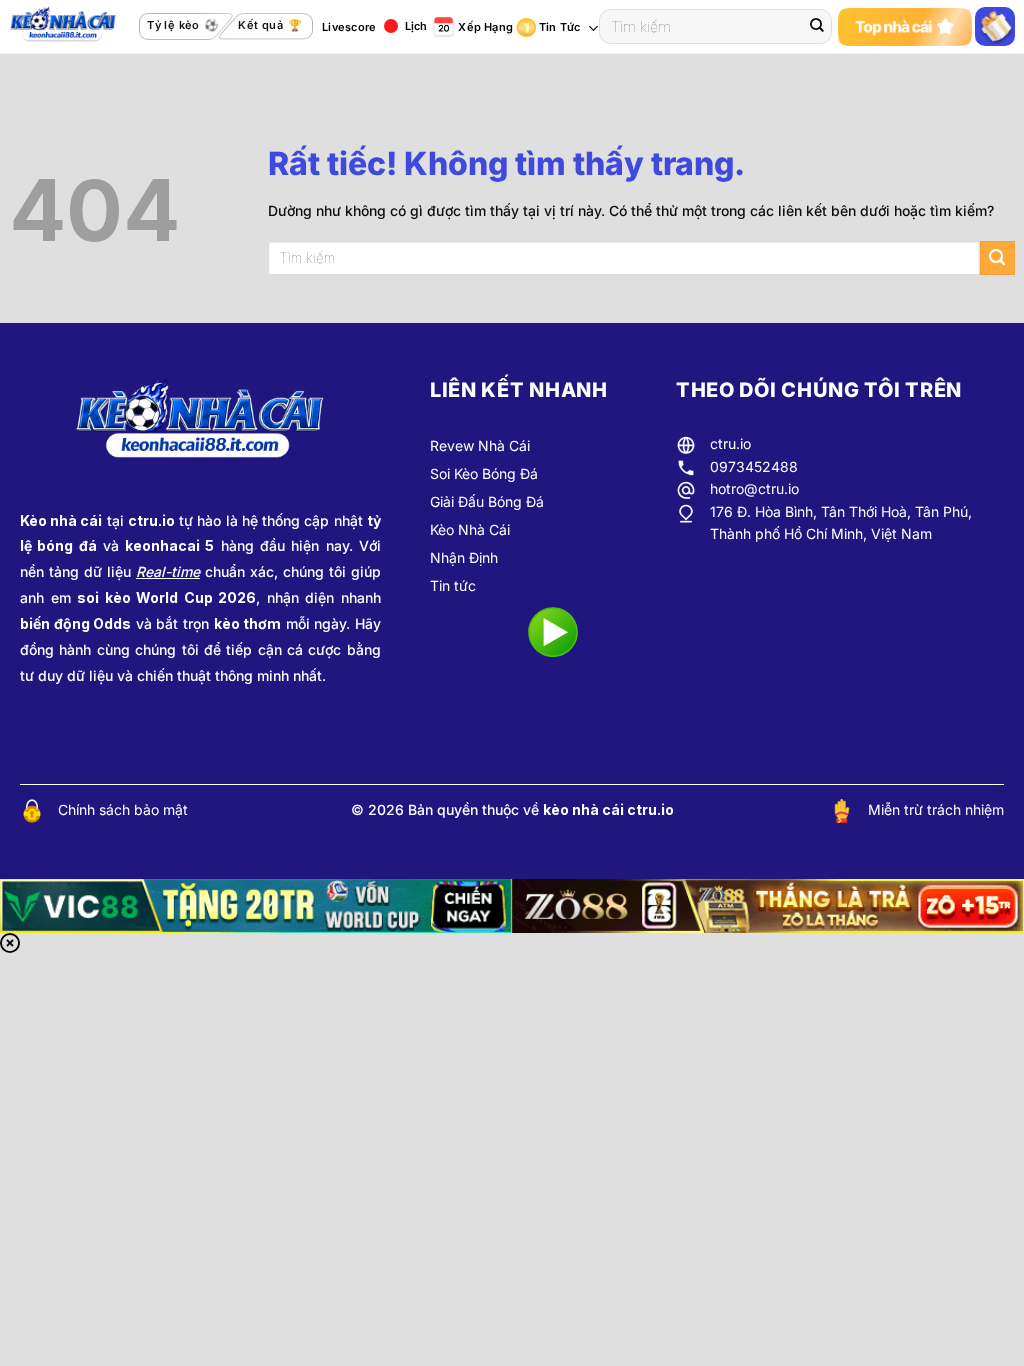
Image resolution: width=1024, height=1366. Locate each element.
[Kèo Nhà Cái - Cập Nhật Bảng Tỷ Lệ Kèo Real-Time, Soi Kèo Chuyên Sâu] (69, 27)
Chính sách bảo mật (123, 809)
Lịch (416, 26)
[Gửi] (817, 27)
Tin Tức (560, 27)
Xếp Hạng (485, 27)
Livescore (349, 27)
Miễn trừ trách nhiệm (936, 809)
